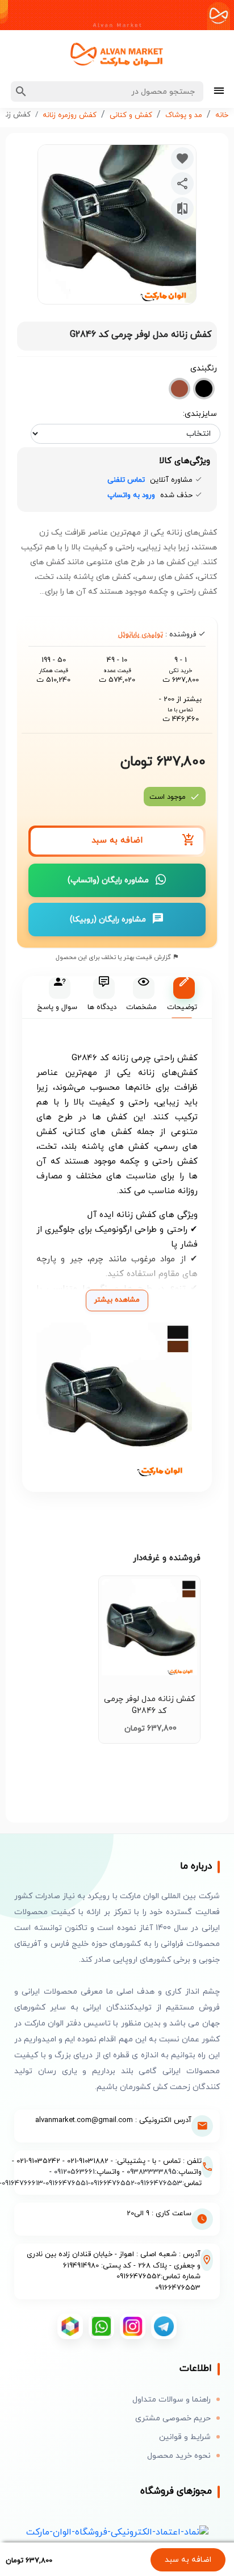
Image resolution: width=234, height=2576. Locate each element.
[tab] (181, 997)
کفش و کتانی (131, 115)
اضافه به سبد (188, 2560)
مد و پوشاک (184, 115)
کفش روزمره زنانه (70, 115)
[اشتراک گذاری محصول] (182, 184)
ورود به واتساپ (131, 495)
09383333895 (152, 2172)
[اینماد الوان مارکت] (117, 2531)
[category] (219, 92)
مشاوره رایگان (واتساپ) (108, 880)
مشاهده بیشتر (117, 1300)
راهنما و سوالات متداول (172, 2400)
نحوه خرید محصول (179, 2456)
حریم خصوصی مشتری (173, 2418)
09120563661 (74, 2172)
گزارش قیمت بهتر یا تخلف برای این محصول (114, 957)
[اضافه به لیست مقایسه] (182, 209)
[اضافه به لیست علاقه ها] (182, 159)
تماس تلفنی (126, 480)
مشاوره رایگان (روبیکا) (108, 920)
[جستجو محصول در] (21, 91)
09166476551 (67, 2183)
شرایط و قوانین (185, 2437)
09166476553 (160, 2183)
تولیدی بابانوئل (141, 635)
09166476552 (112, 2183)
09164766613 (22, 2183)
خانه (222, 115)
